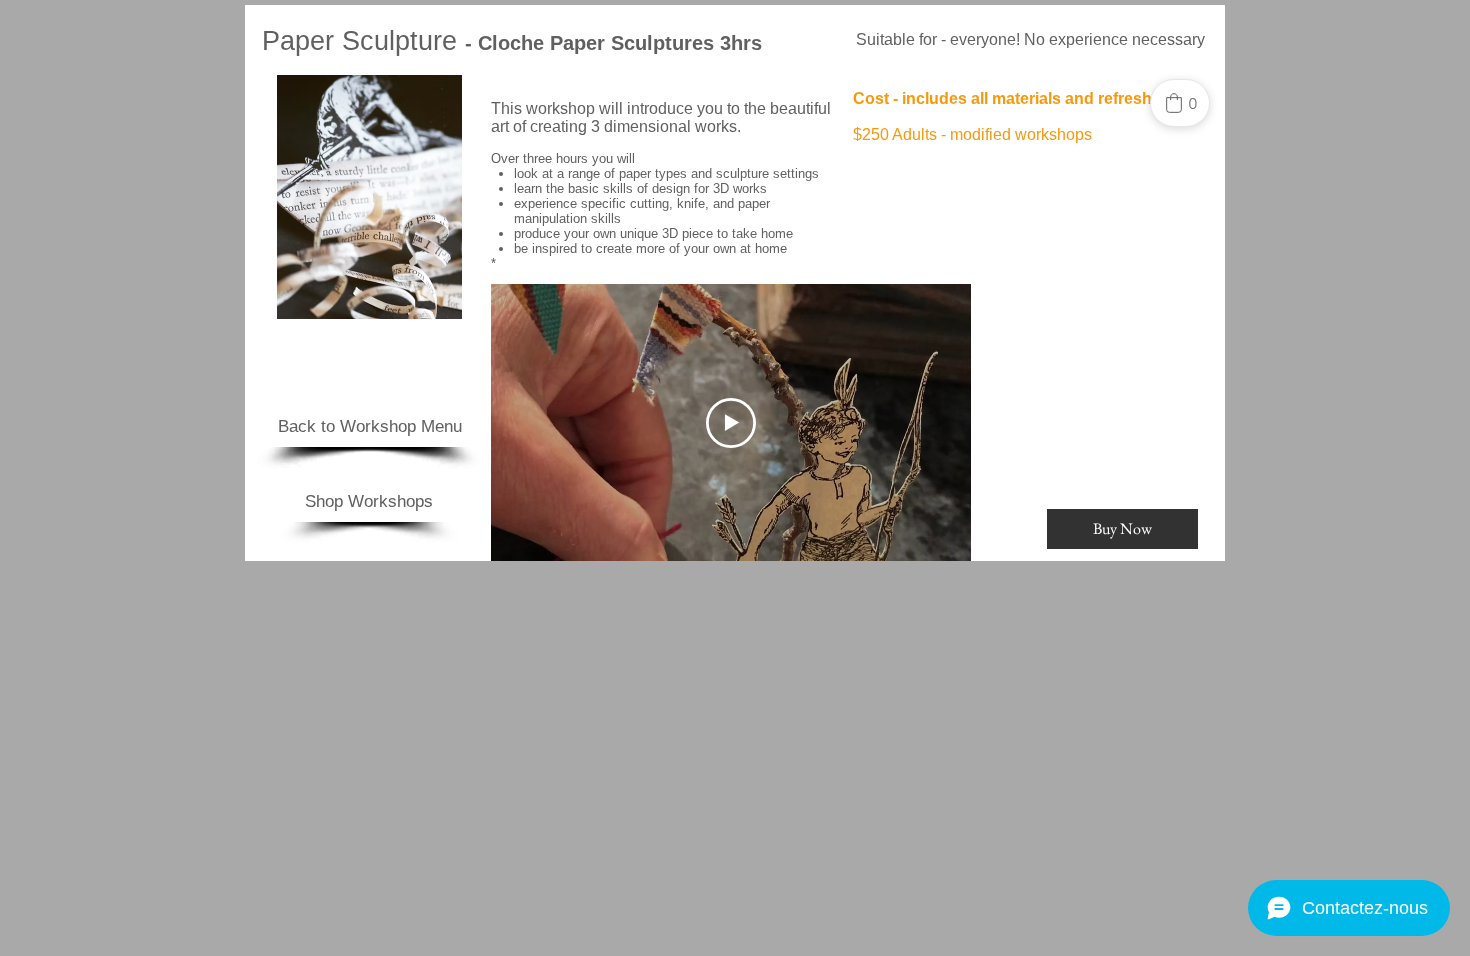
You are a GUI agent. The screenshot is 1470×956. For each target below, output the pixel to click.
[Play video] (731, 423)
